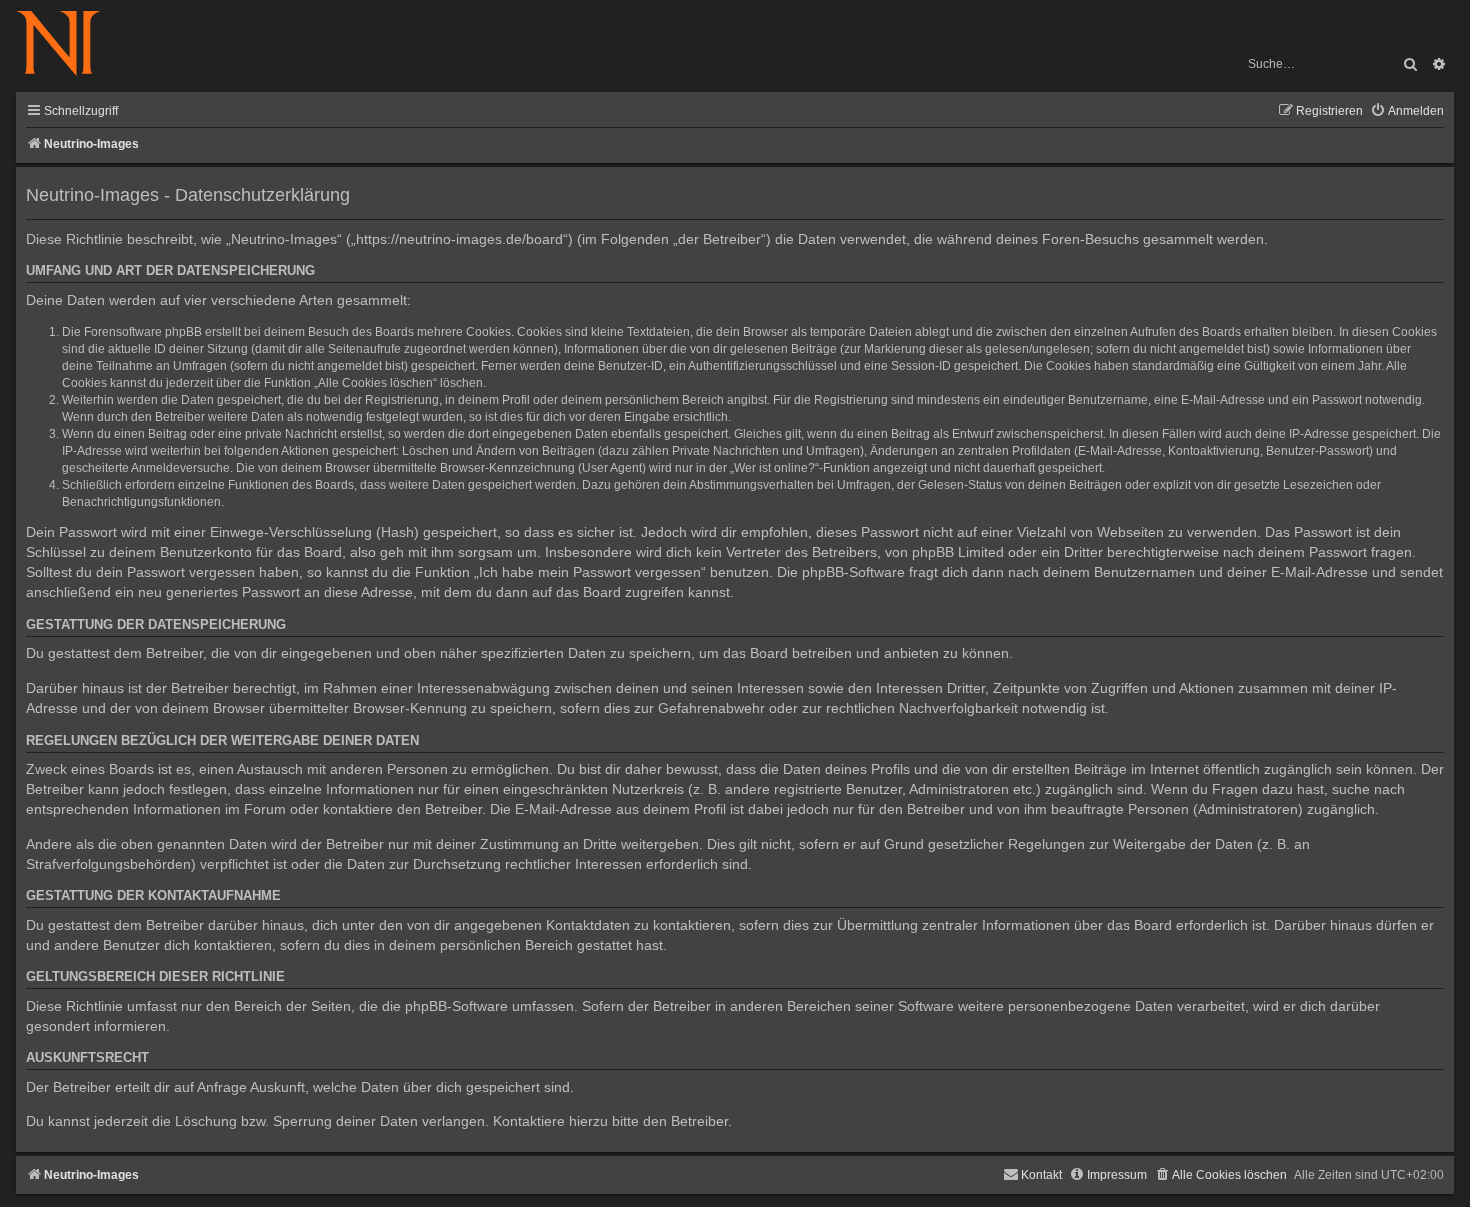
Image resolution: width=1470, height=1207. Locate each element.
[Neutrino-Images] (68, 44)
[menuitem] (1407, 111)
